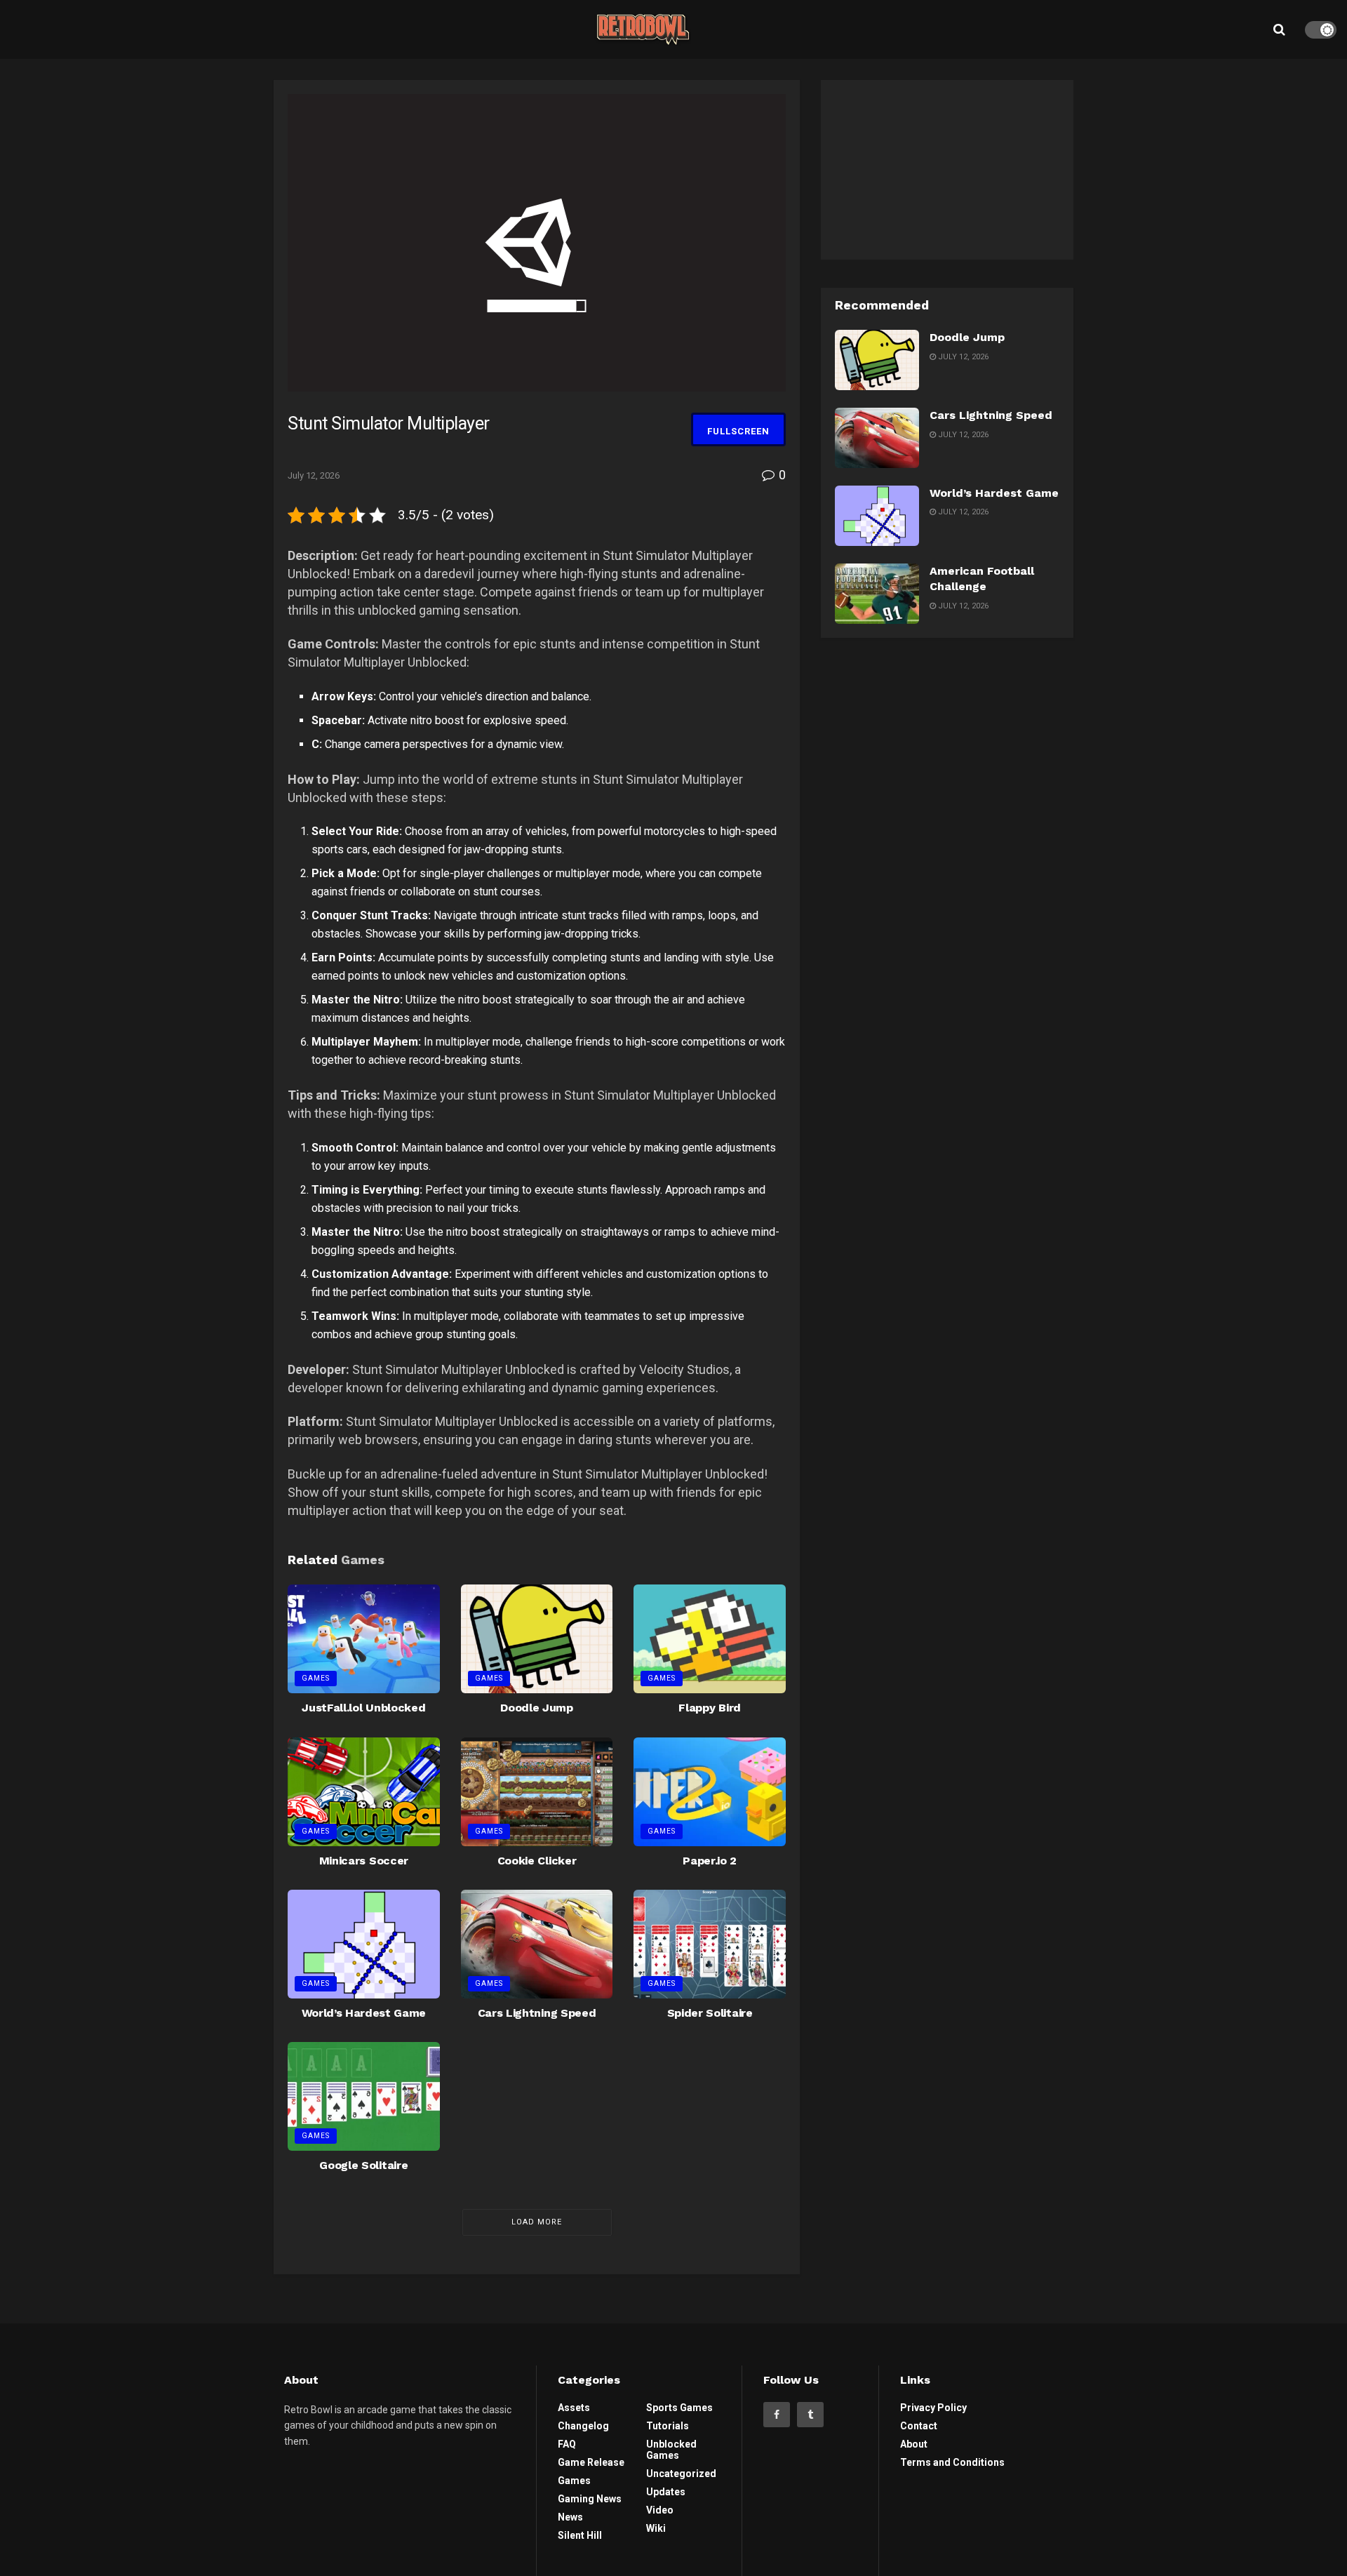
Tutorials (668, 2426)
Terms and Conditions (952, 2462)
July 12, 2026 (314, 475)
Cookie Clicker (537, 1861)
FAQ (567, 2444)
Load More (537, 2222)
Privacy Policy (933, 2408)
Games (316, 1678)
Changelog (583, 2426)
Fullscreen (738, 431)
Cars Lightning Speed (537, 2013)
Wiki (656, 2528)
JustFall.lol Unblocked (363, 1708)
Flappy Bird (709, 1708)
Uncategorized (681, 2474)
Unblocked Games (671, 2450)
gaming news (590, 2499)
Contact (919, 2426)
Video (660, 2510)
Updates (666, 2492)
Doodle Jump (536, 1708)
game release (591, 2462)
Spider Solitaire (710, 2013)
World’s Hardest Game (364, 2013)
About (914, 2444)
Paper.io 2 (710, 1861)
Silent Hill (580, 2535)
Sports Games (679, 2408)
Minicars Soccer (364, 1861)
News (570, 2517)
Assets (574, 2408)
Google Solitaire (363, 2165)
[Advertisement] (947, 168)
